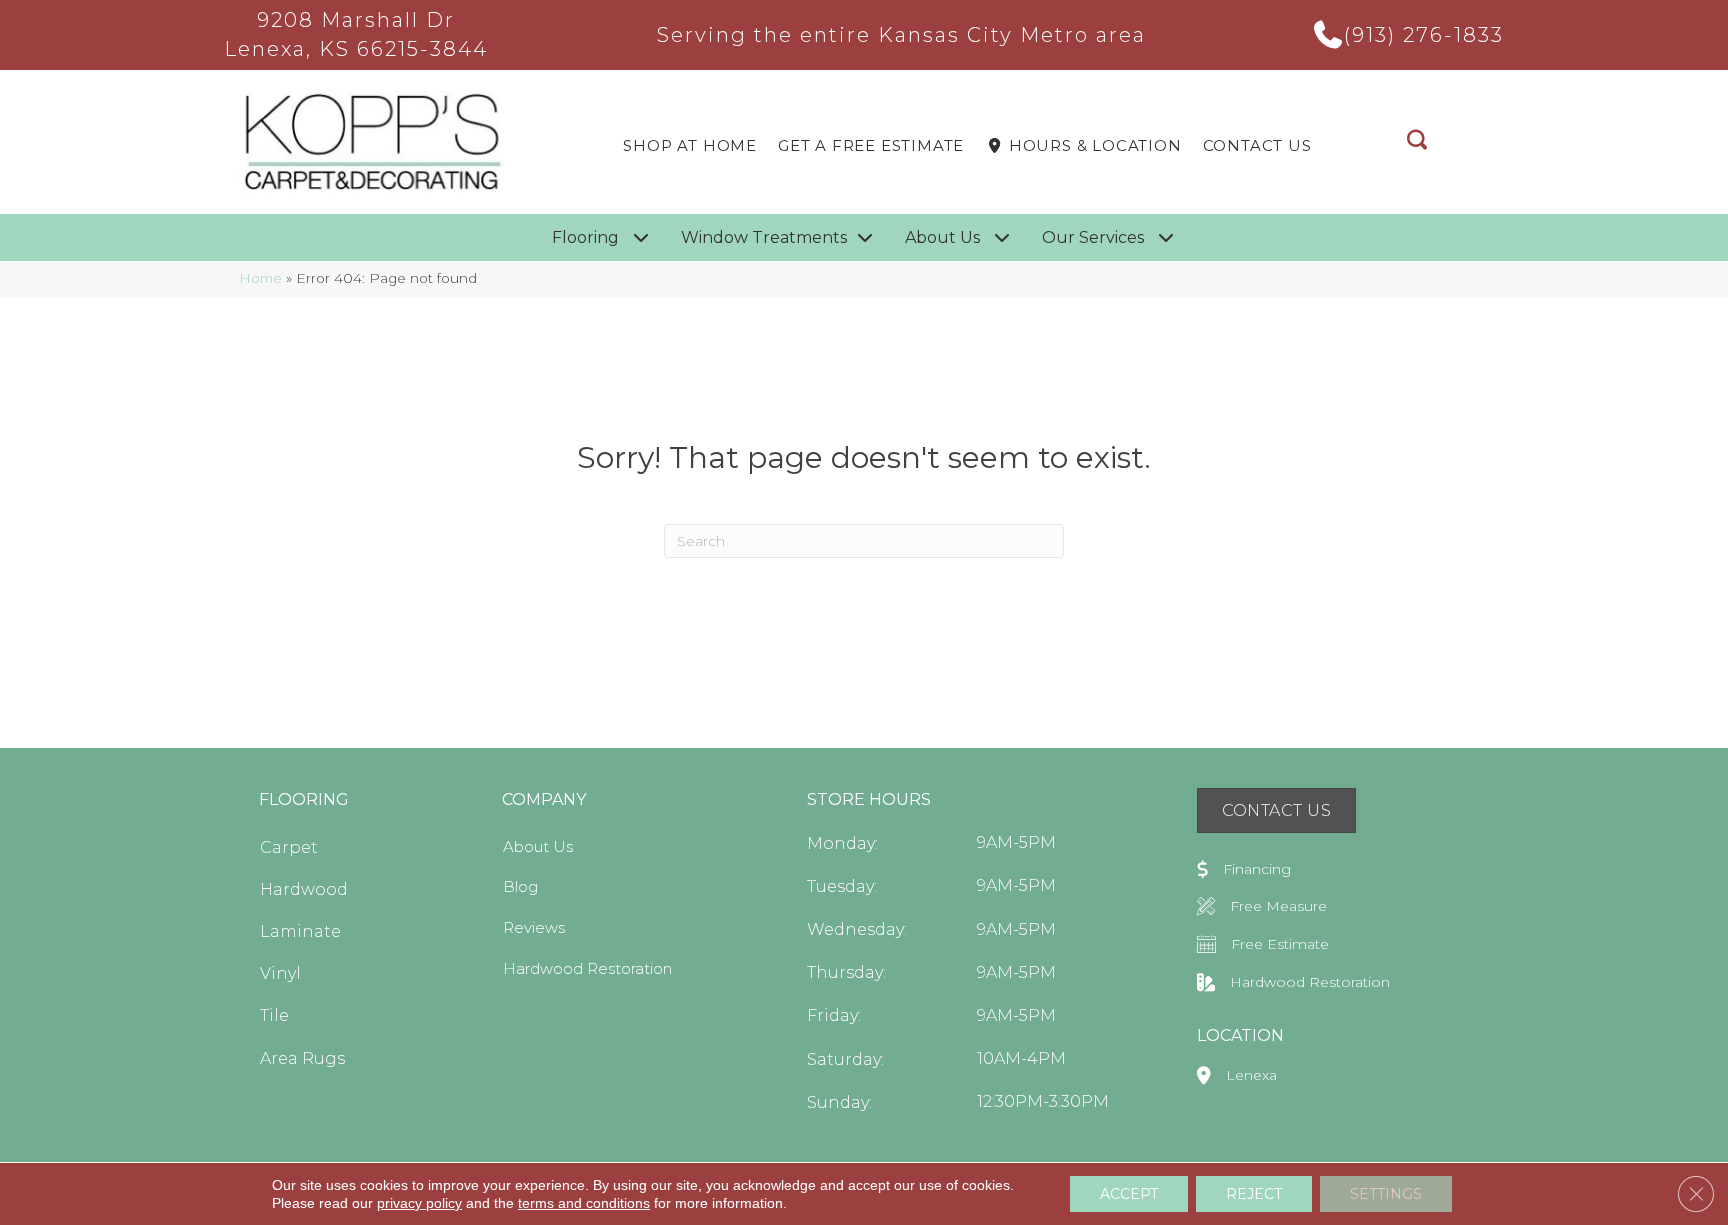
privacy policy (419, 1203)
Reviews (534, 927)
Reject (1254, 1194)
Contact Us (1257, 145)
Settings (1386, 1194)
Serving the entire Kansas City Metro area (901, 35)
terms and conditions (584, 1203)
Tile (274, 1015)
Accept (1129, 1194)
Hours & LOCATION (1093, 145)
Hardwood (304, 889)
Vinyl (280, 973)
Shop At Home (690, 145)
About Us (538, 846)
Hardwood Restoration (587, 968)
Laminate (300, 931)
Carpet (289, 847)
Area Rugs (302, 1058)
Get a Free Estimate (871, 145)
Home (260, 278)
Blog (520, 886)
